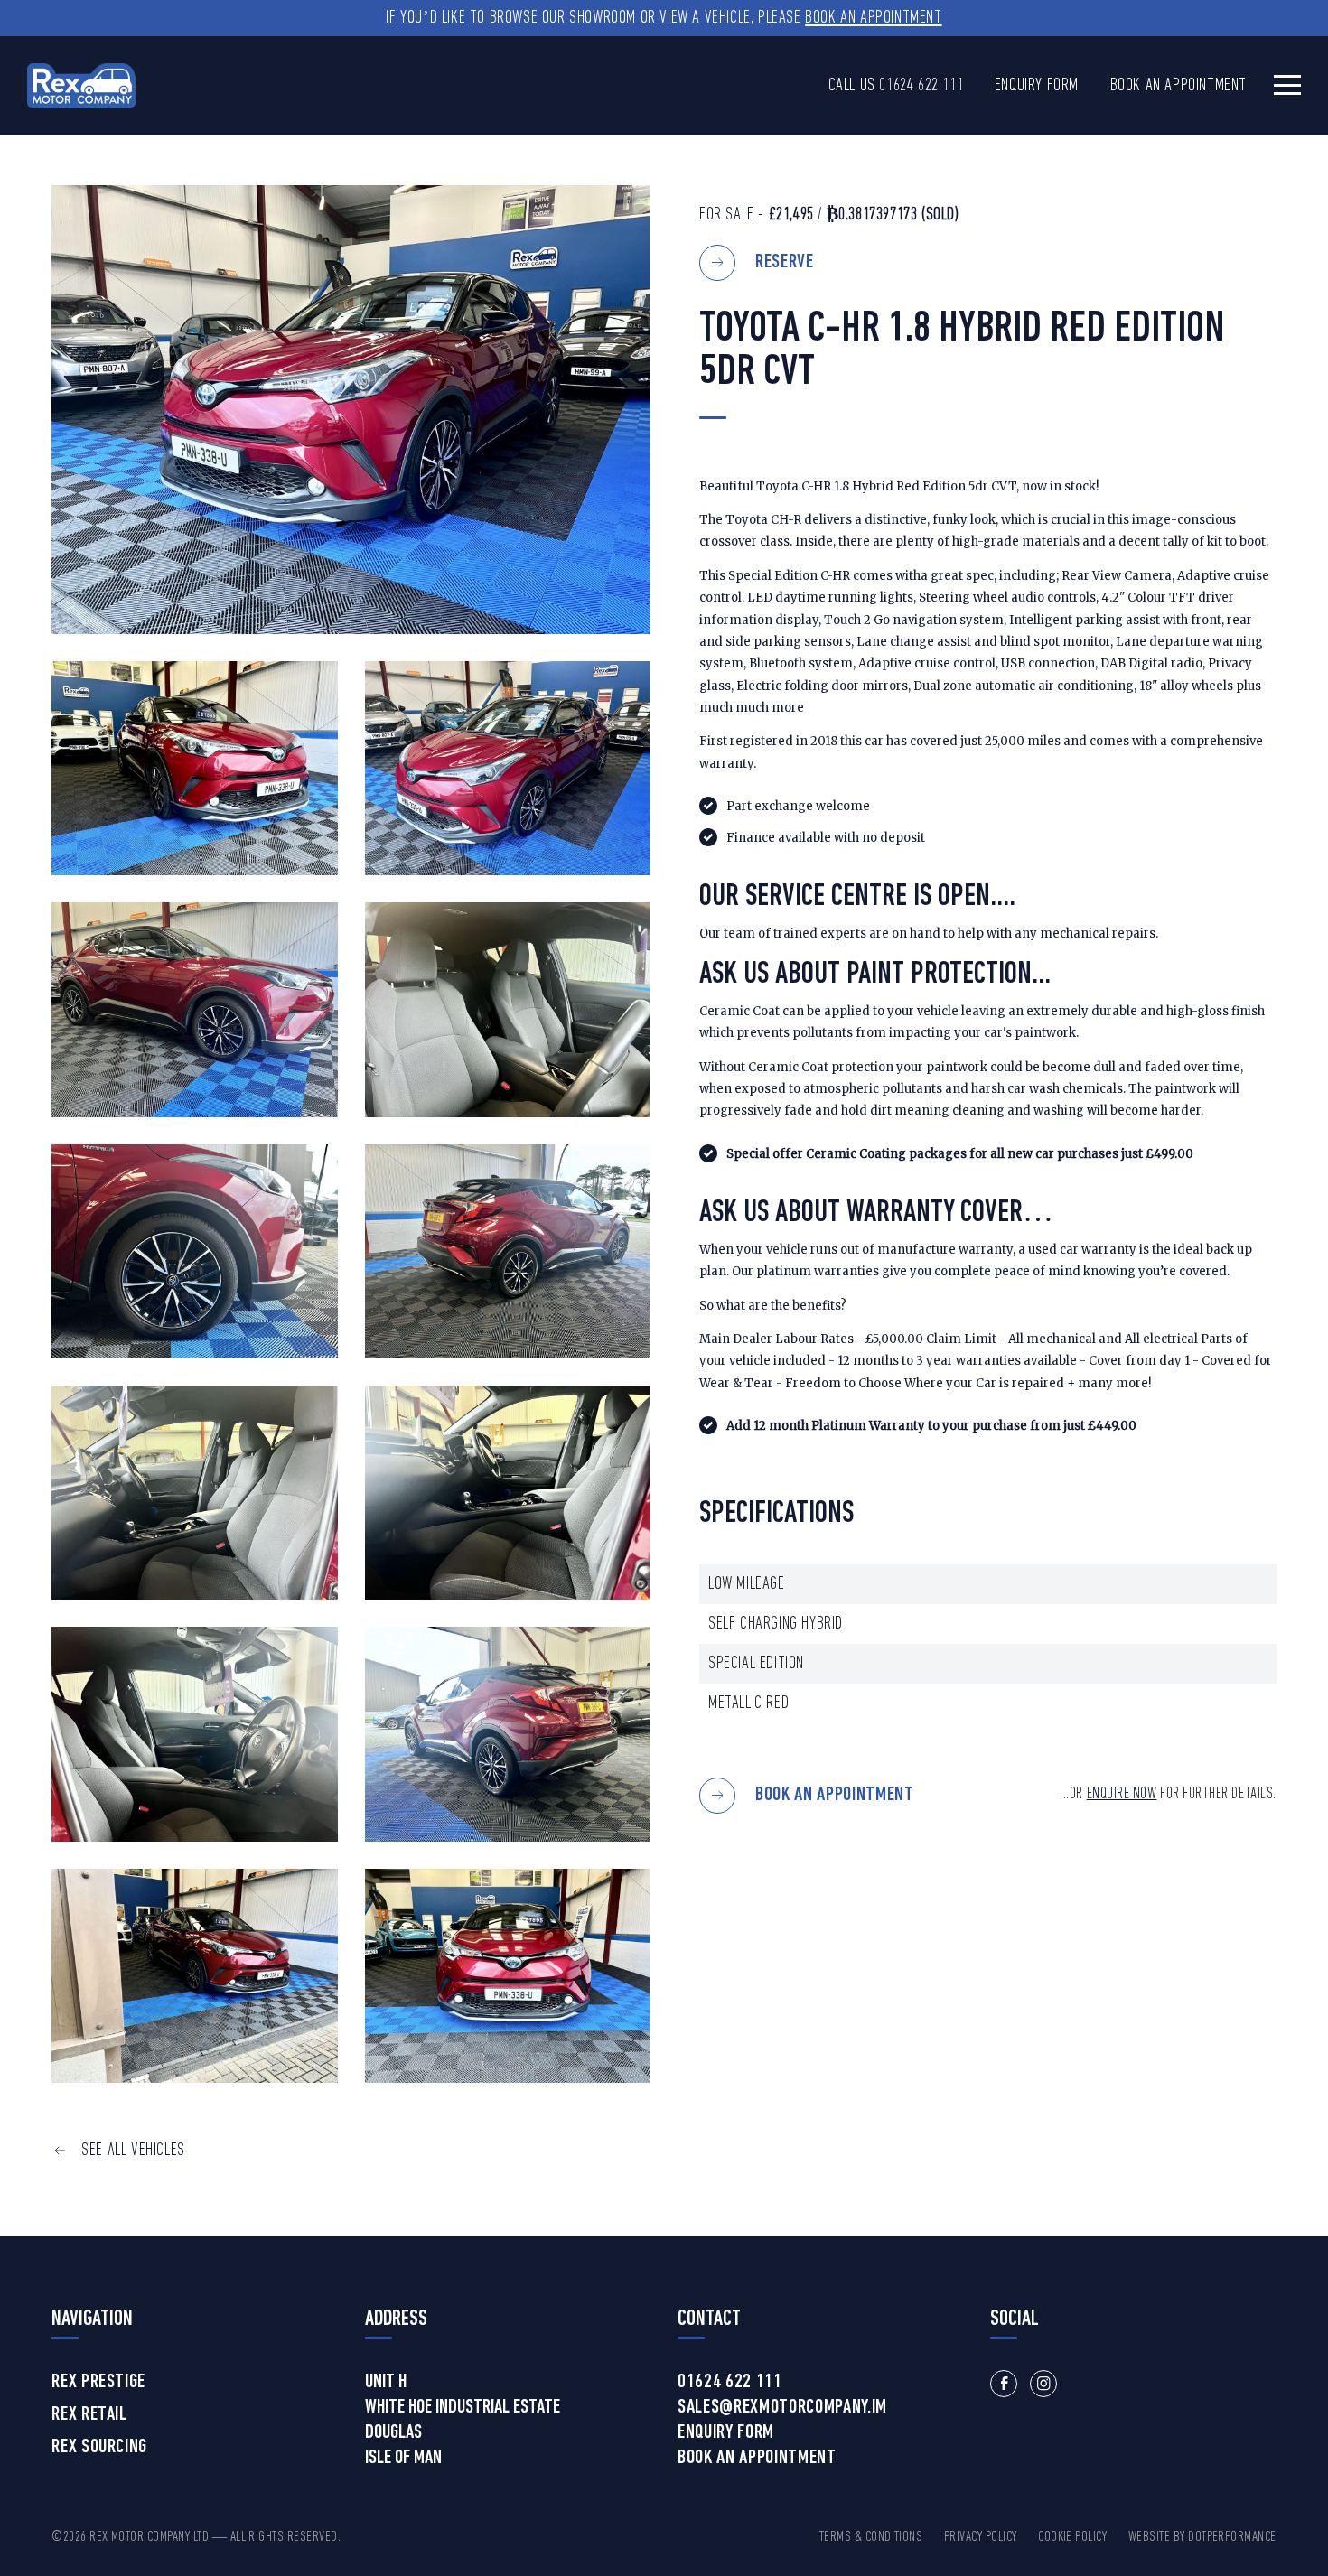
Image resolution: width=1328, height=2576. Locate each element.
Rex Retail (89, 2415)
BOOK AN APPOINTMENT (835, 1795)
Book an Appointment (873, 18)
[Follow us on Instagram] (1043, 2384)
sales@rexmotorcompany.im (782, 2408)
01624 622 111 (921, 86)
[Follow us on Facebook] (1004, 2384)
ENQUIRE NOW (1122, 1794)
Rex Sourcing (99, 2448)
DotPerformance (1232, 2537)
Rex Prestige (98, 2383)
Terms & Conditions (871, 2537)
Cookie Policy (1072, 2537)
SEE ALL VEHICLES (133, 2151)
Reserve (785, 262)
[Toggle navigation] (1287, 84)
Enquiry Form (1037, 86)
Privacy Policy (981, 2537)
